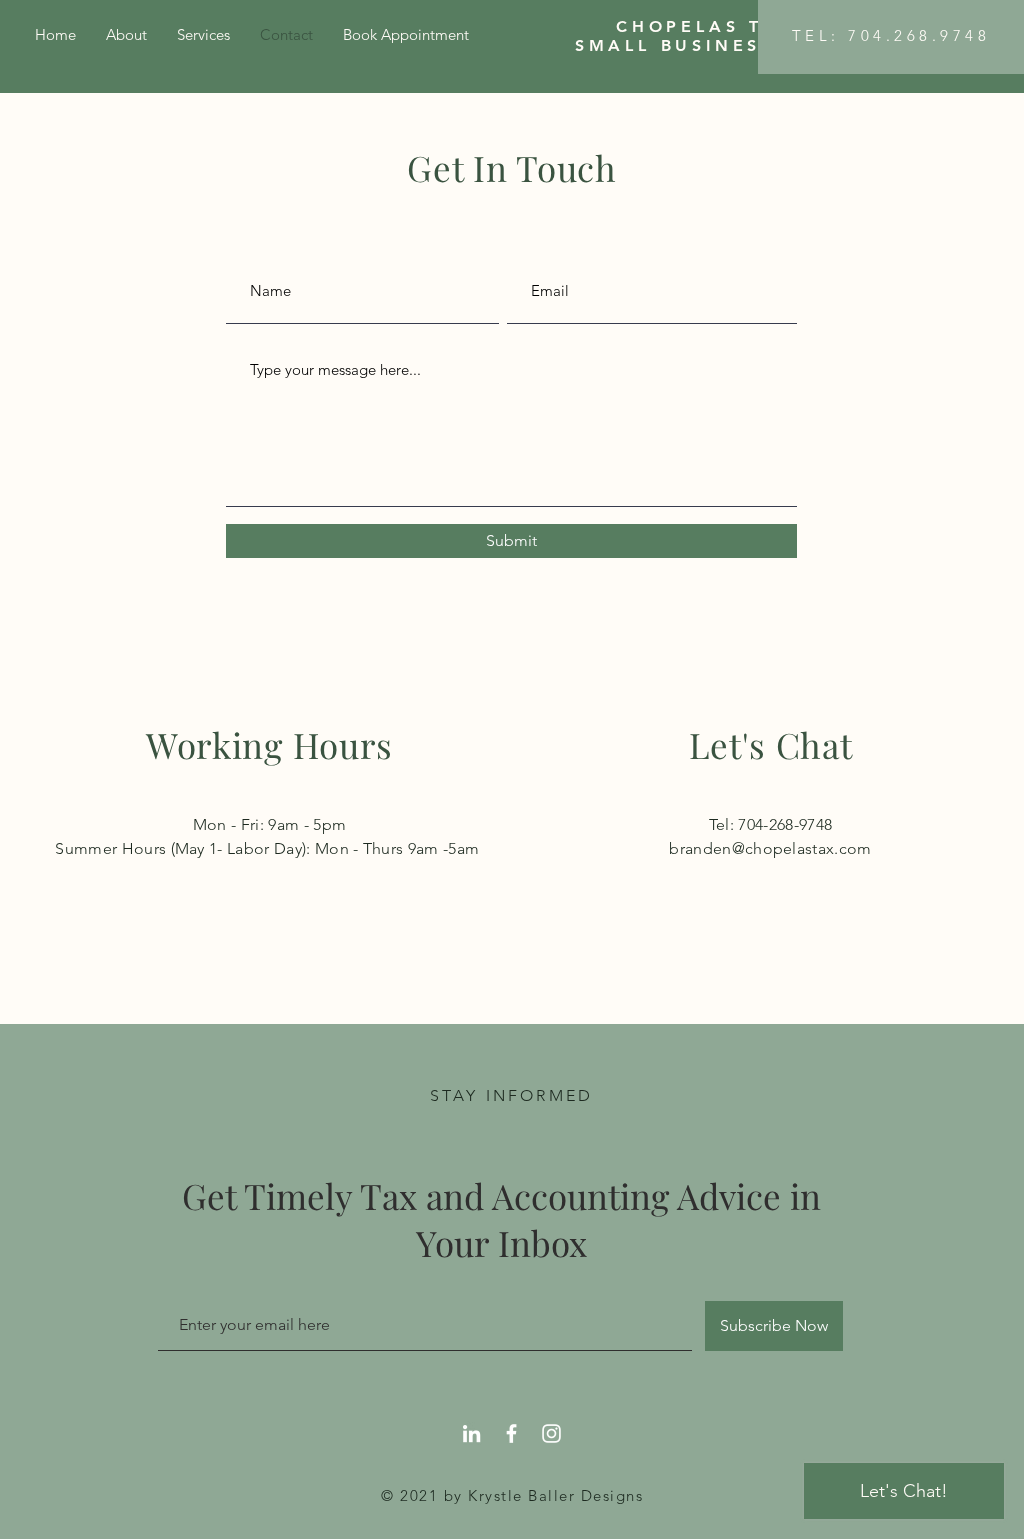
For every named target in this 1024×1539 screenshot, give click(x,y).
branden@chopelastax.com (770, 848)
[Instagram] (551, 1433)
